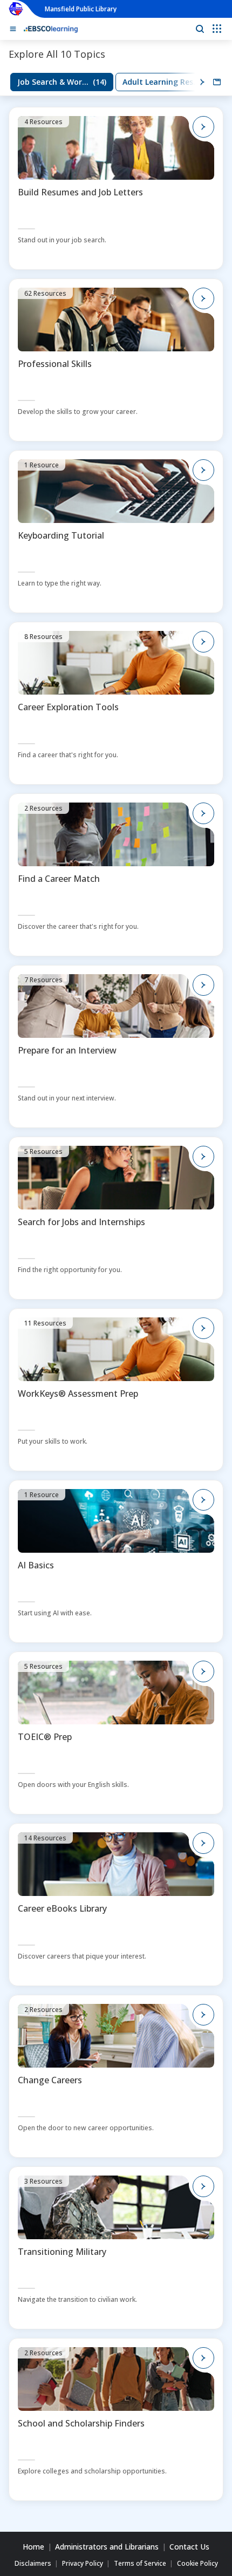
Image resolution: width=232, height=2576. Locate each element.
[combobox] (217, 82)
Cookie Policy (197, 2564)
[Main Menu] (13, 29)
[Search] (200, 29)
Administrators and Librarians (107, 2547)
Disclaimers (33, 2564)
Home (33, 2547)
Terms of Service (140, 2564)
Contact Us (189, 2547)
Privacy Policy (83, 2564)
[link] (62, 82)
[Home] (51, 29)
